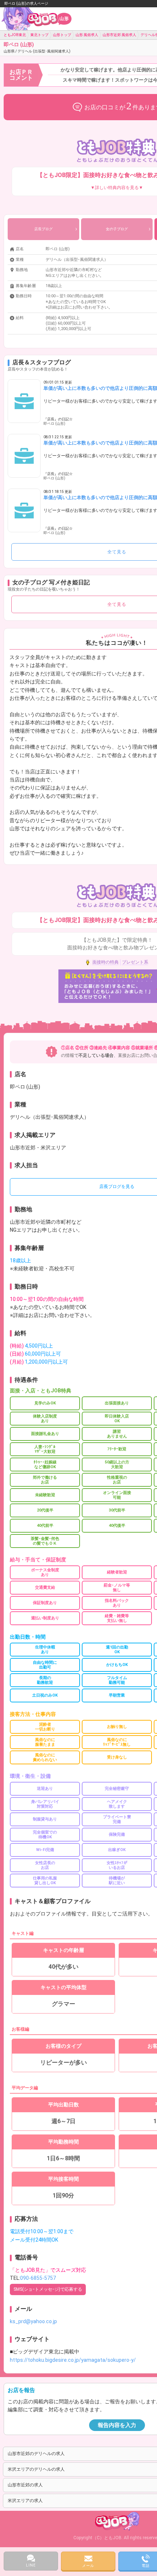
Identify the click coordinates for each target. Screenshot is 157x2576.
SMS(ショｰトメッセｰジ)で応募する (48, 2289)
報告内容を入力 (117, 2425)
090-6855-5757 (38, 2278)
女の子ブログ (117, 229)
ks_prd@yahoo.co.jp (33, 2321)
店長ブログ (43, 229)
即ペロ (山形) (37, 47)
